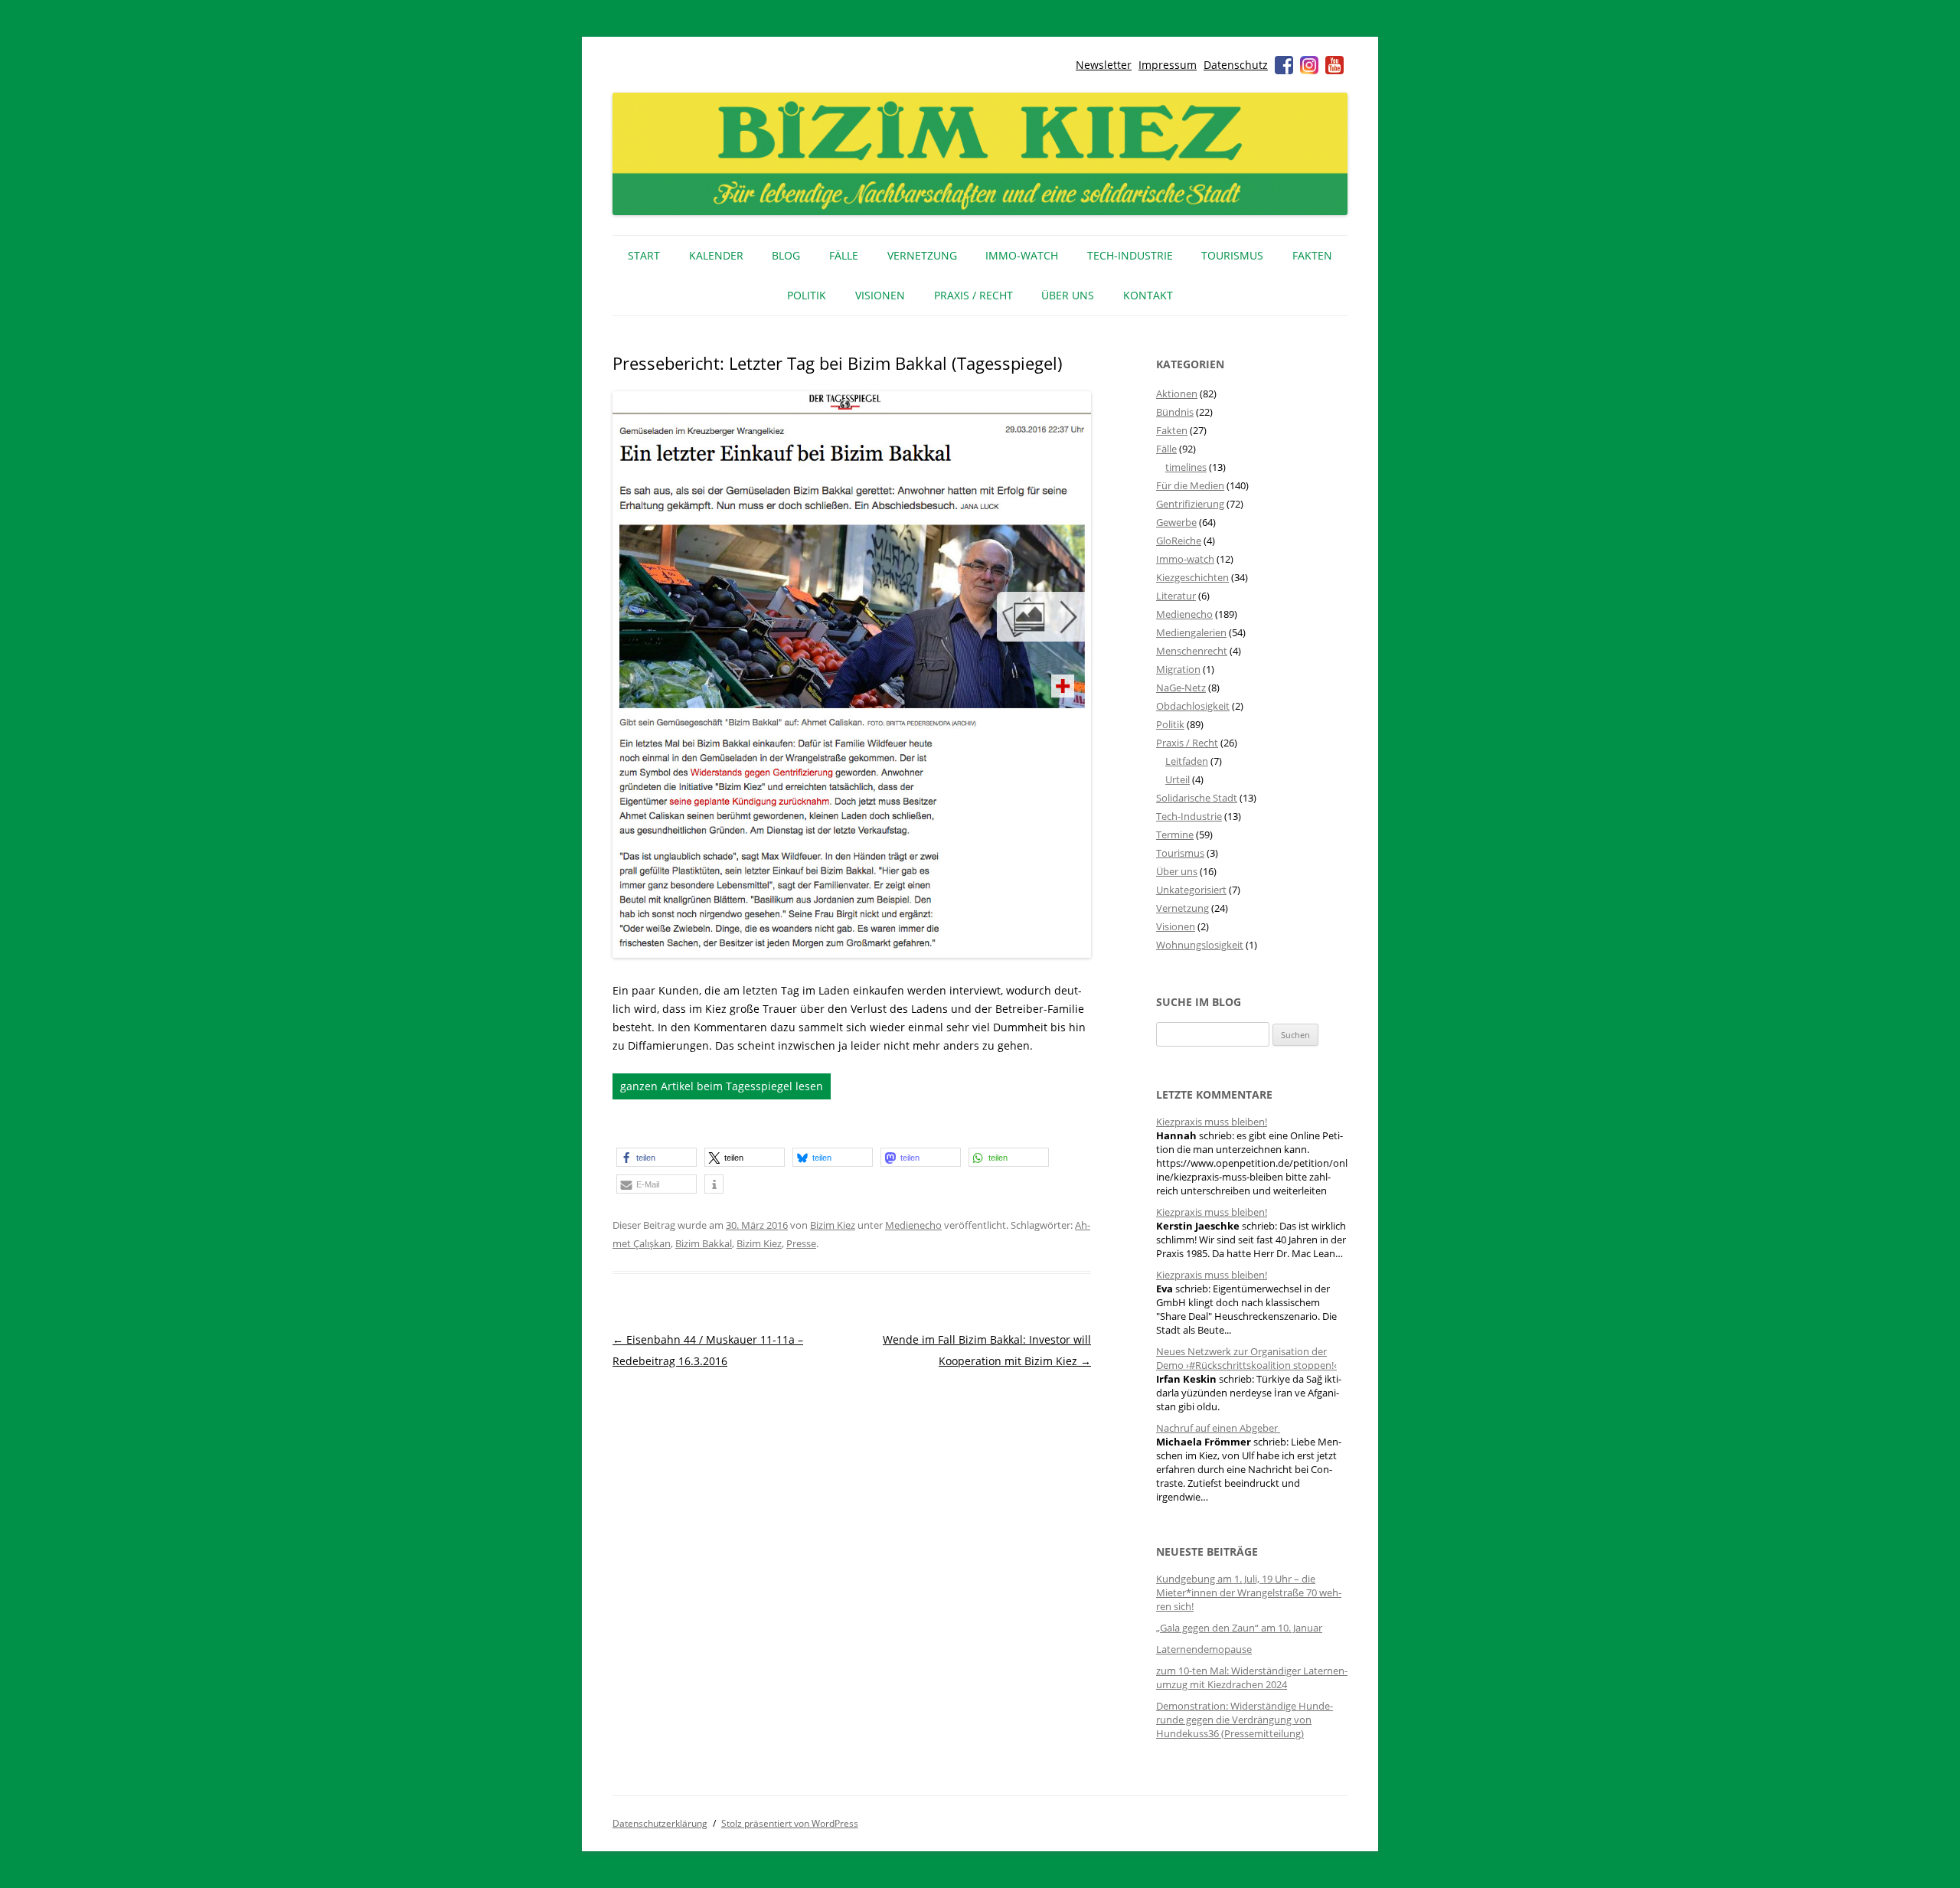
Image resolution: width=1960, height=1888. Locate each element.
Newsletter (1104, 65)
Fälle (844, 255)
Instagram (1309, 65)
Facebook (1284, 65)
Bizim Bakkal (704, 1243)
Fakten (1312, 255)
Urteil (1178, 779)
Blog (786, 255)
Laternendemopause (1204, 1649)
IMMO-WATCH (1022, 255)
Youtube (1334, 65)
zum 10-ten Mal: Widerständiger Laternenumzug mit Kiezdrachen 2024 (1252, 1677)
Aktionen (1177, 394)
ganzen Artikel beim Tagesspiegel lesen (722, 1086)
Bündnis (1175, 412)
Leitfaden (1187, 761)
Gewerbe (1176, 522)
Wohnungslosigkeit (1200, 945)
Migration (1178, 669)
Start (644, 255)
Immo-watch (1185, 559)
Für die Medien (1190, 485)
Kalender (716, 255)
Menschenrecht (1192, 651)
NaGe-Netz (1181, 688)
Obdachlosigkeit (1193, 706)
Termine (1175, 835)
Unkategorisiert (1191, 890)
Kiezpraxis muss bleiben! (1212, 1122)
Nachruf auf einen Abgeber (1218, 1428)
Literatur (1176, 596)
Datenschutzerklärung (660, 1823)
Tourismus (1232, 255)
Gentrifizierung (1190, 504)
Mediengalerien (1191, 632)
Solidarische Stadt (1197, 798)
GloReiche (1179, 541)
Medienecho (913, 1225)
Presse (801, 1243)
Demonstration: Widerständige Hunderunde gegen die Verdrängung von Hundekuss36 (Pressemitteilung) (1245, 1720)
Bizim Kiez (833, 1225)
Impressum (1168, 65)
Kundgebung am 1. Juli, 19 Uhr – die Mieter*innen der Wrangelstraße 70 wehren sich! (1249, 1592)
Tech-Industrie (1130, 255)
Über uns (1068, 295)
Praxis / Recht (973, 295)
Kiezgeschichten (1192, 577)
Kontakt (1148, 295)
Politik (807, 295)
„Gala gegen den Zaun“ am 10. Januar (1239, 1628)
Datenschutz (1236, 65)
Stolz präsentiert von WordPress (790, 1823)
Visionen (880, 295)
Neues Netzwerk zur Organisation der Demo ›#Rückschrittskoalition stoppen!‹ (1246, 1358)
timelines (1186, 467)
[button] (657, 1157)
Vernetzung (922, 255)
